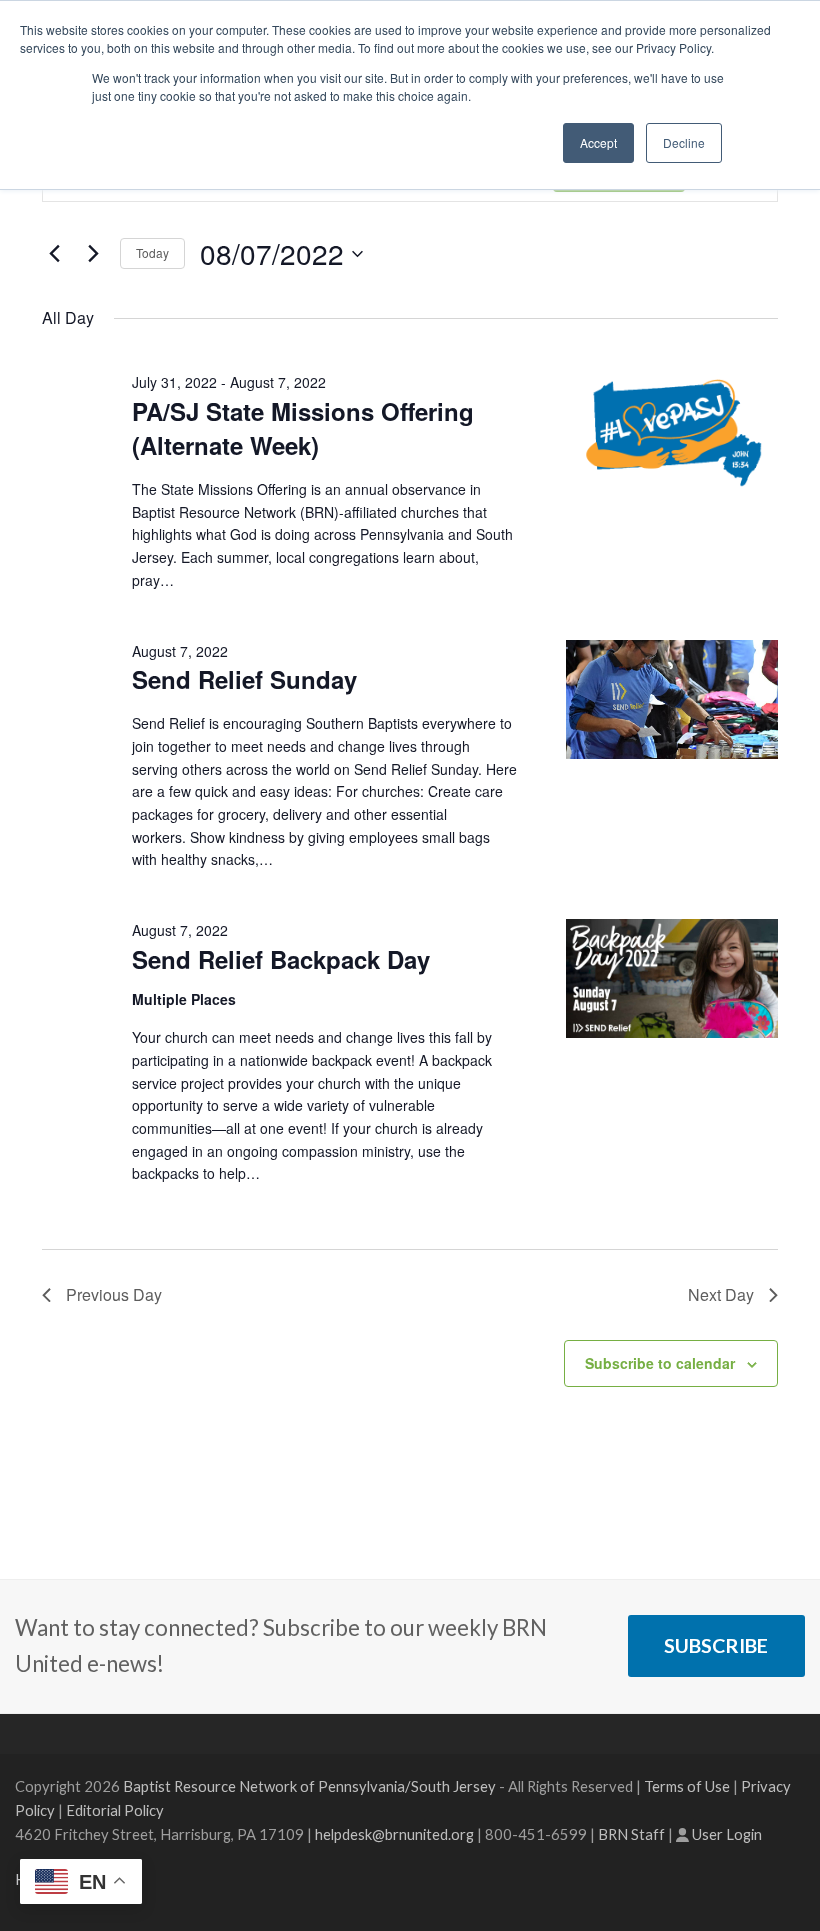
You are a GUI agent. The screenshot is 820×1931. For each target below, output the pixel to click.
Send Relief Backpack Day (281, 959)
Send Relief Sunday (244, 679)
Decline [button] (684, 142)
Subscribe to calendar (660, 1363)
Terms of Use (687, 1786)
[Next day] (93, 254)
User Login (727, 1834)
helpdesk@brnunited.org (394, 1834)
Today (152, 252)
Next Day (721, 1294)
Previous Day (114, 1294)
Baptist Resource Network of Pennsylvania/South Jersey (309, 1786)
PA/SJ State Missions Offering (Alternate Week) (303, 428)
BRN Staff (631, 1834)
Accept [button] (598, 142)
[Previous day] (54, 254)
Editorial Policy (115, 1810)
